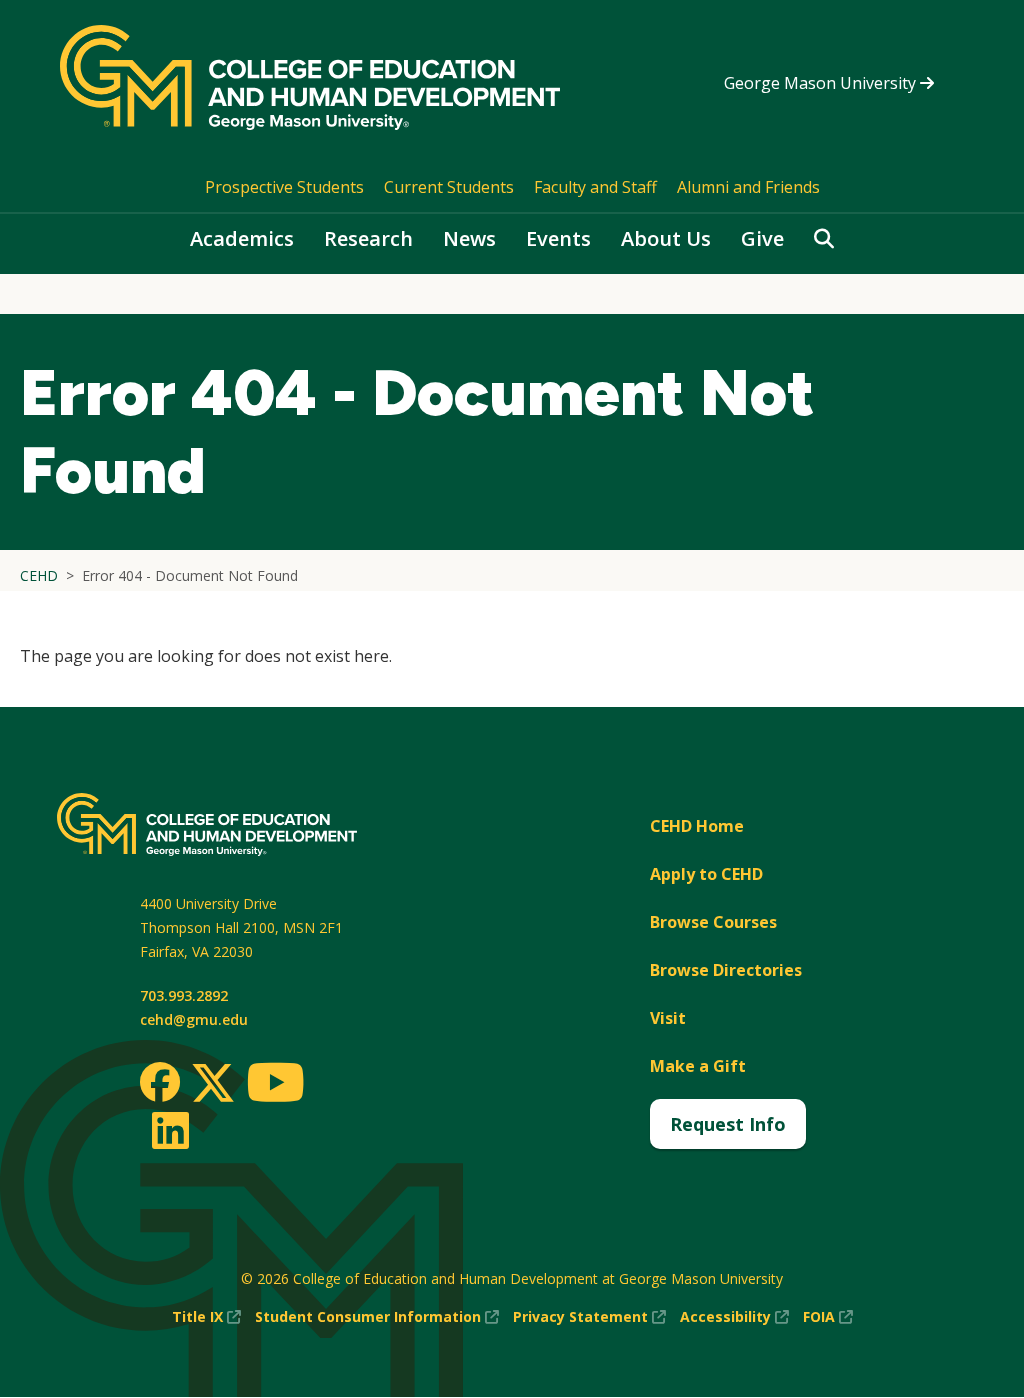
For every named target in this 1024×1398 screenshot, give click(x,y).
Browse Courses (713, 922)
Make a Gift (698, 1066)
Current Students (449, 187)
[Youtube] (275, 1085)
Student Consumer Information (377, 1317)
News (469, 238)
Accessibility (734, 1317)
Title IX (206, 1317)
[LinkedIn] (169, 1130)
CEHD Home (697, 826)
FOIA (828, 1317)
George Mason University (822, 83)
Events (558, 238)
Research (368, 238)
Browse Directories (726, 970)
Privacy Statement (589, 1317)
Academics (242, 238)
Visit (668, 1018)
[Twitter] (213, 1084)
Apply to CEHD (706, 874)
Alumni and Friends (748, 187)
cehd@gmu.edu (194, 1019)
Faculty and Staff (595, 187)
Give (762, 238)
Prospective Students (284, 187)
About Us (666, 238)
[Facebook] (160, 1082)
